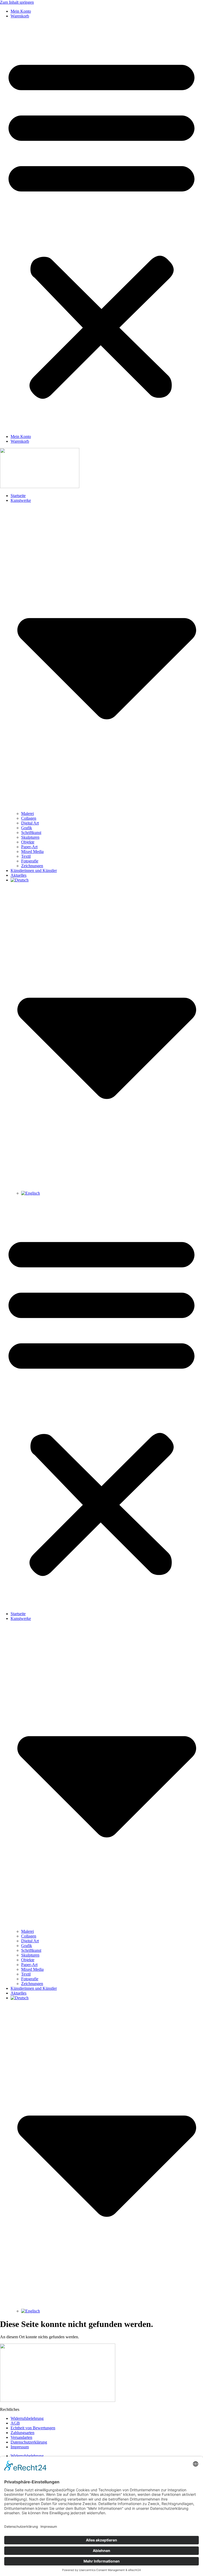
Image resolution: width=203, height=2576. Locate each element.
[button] (101, 226)
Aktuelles (19, 875)
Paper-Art (29, 847)
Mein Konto (21, 11)
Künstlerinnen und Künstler (34, 870)
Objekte (28, 842)
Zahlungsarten (22, 2433)
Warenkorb (20, 16)
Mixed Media (32, 851)
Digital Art (30, 823)
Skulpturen (30, 837)
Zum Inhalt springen (17, 2)
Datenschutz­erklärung (29, 2442)
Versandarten (21, 2437)
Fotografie (30, 861)
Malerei (27, 814)
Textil (26, 856)
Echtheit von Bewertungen (33, 2428)
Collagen (29, 818)
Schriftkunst (31, 833)
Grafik (27, 828)
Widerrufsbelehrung (27, 2418)
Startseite (18, 496)
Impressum (20, 2447)
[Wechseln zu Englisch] (31, 1193)
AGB (15, 2423)
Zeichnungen (32, 866)
